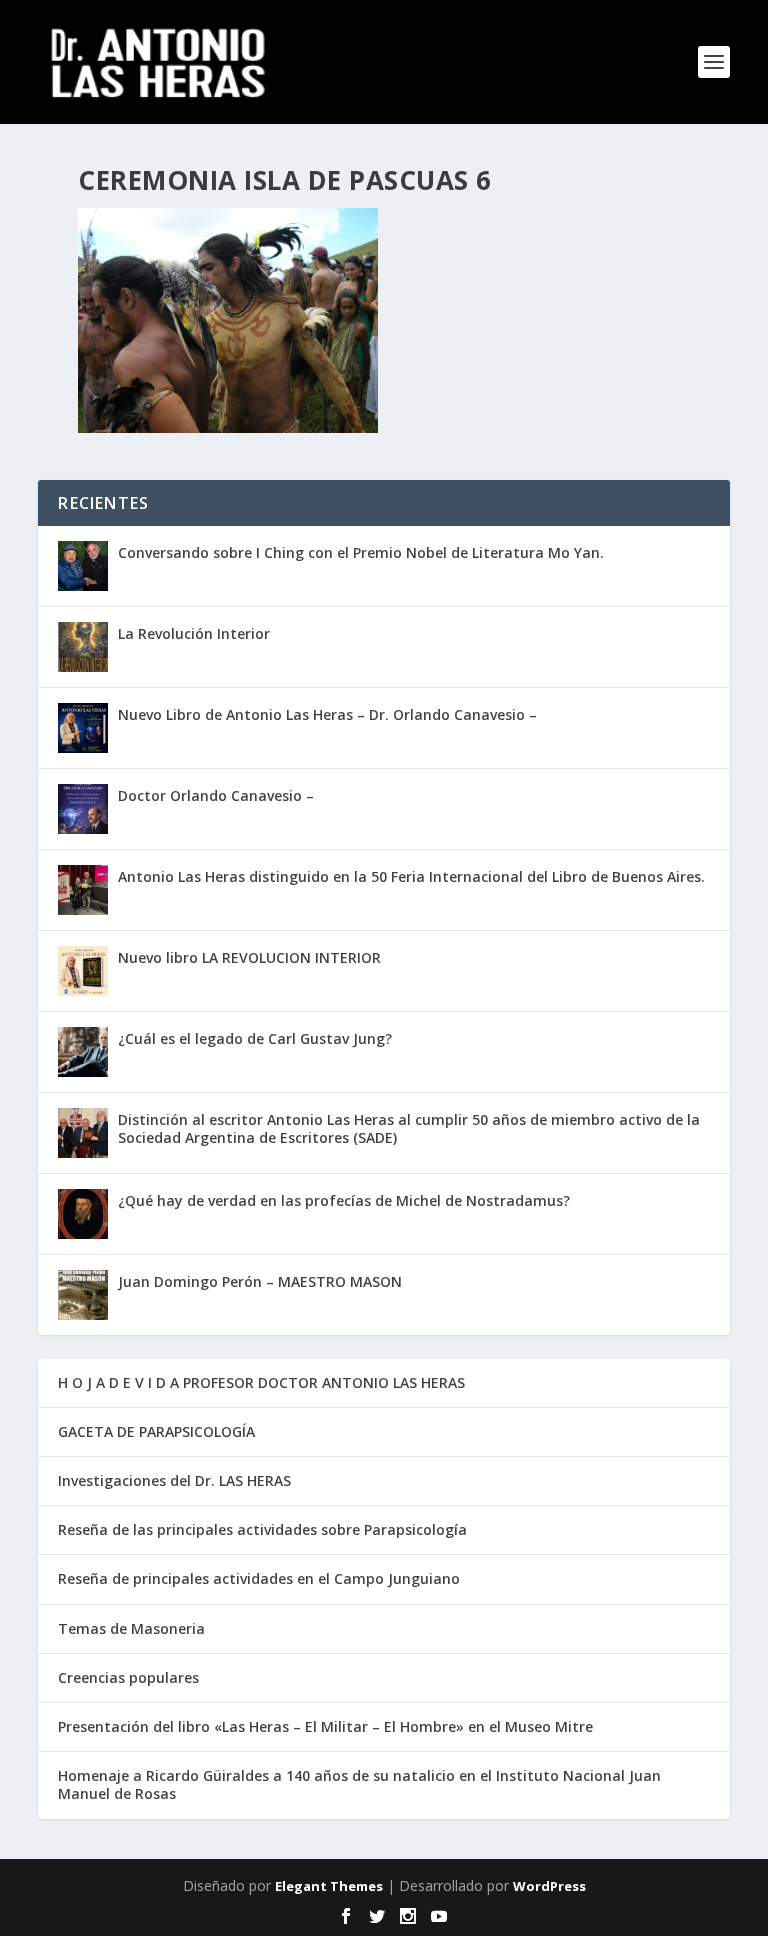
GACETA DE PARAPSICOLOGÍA (156, 1431)
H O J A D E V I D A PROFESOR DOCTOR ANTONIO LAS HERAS (261, 1382)
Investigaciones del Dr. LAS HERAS (174, 1480)
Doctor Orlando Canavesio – (216, 795)
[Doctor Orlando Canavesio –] (83, 809)
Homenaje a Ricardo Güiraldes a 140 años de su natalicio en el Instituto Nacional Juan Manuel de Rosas (359, 1784)
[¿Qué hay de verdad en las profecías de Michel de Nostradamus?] (83, 1214)
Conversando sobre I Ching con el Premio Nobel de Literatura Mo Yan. (361, 552)
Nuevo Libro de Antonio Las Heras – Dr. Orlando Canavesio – (327, 714)
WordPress (549, 1886)
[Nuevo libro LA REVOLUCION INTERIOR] (83, 971)
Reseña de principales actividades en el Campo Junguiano (259, 1578)
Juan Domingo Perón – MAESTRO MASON (260, 1281)
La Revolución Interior (194, 633)
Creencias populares (128, 1677)
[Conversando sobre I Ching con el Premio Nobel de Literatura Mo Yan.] (83, 566)
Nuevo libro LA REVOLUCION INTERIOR (249, 957)
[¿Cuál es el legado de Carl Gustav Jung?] (83, 1052)
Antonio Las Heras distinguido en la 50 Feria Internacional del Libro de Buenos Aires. (411, 876)
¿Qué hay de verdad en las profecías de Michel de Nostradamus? (344, 1200)
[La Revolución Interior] (83, 647)
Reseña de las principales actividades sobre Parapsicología (262, 1529)
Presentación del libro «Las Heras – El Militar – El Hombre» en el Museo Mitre (325, 1726)
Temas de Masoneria (131, 1628)
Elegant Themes (329, 1886)
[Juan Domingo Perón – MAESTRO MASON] (83, 1295)
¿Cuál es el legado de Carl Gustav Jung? (255, 1038)
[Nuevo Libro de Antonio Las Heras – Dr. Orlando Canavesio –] (83, 728)
